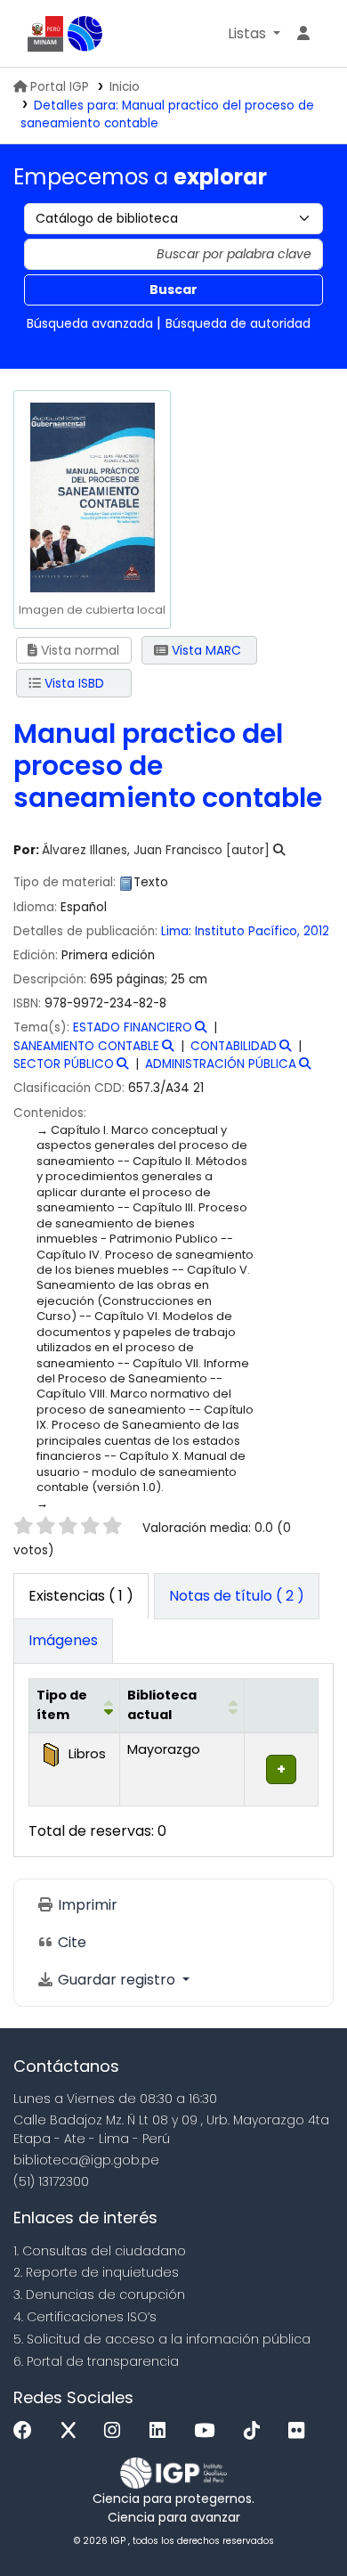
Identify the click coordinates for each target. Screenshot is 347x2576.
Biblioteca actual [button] (162, 1705)
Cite (70, 1942)
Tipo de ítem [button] (62, 1705)
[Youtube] (209, 2431)
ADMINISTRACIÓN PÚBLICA (221, 1064)
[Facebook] (27, 2431)
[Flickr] (301, 2431)
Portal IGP (60, 87)
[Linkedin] (162, 2431)
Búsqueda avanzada (90, 323)
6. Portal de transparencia (96, 2361)
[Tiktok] (256, 2431)
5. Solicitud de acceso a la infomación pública (162, 2339)
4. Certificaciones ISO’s (85, 2317)
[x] (73, 2431)
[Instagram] (117, 2431)
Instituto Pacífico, (249, 931)
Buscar (173, 289)
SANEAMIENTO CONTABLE (86, 1046)
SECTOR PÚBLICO (64, 1064)
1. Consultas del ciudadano (100, 2251)
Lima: (178, 931)
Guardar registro (117, 1980)
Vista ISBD (73, 683)
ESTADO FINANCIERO (133, 1027)
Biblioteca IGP (85, 34)
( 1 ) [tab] (81, 1596)
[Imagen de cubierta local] (92, 497)
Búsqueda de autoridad (238, 323)
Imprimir (86, 1905)
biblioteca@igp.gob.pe (86, 2160)
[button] (254, 34)
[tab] (237, 1596)
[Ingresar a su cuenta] (303, 34)
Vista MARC (205, 650)
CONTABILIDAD (234, 1046)
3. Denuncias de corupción (99, 2295)
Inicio (125, 87)
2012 (316, 931)
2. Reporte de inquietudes (96, 2272)
